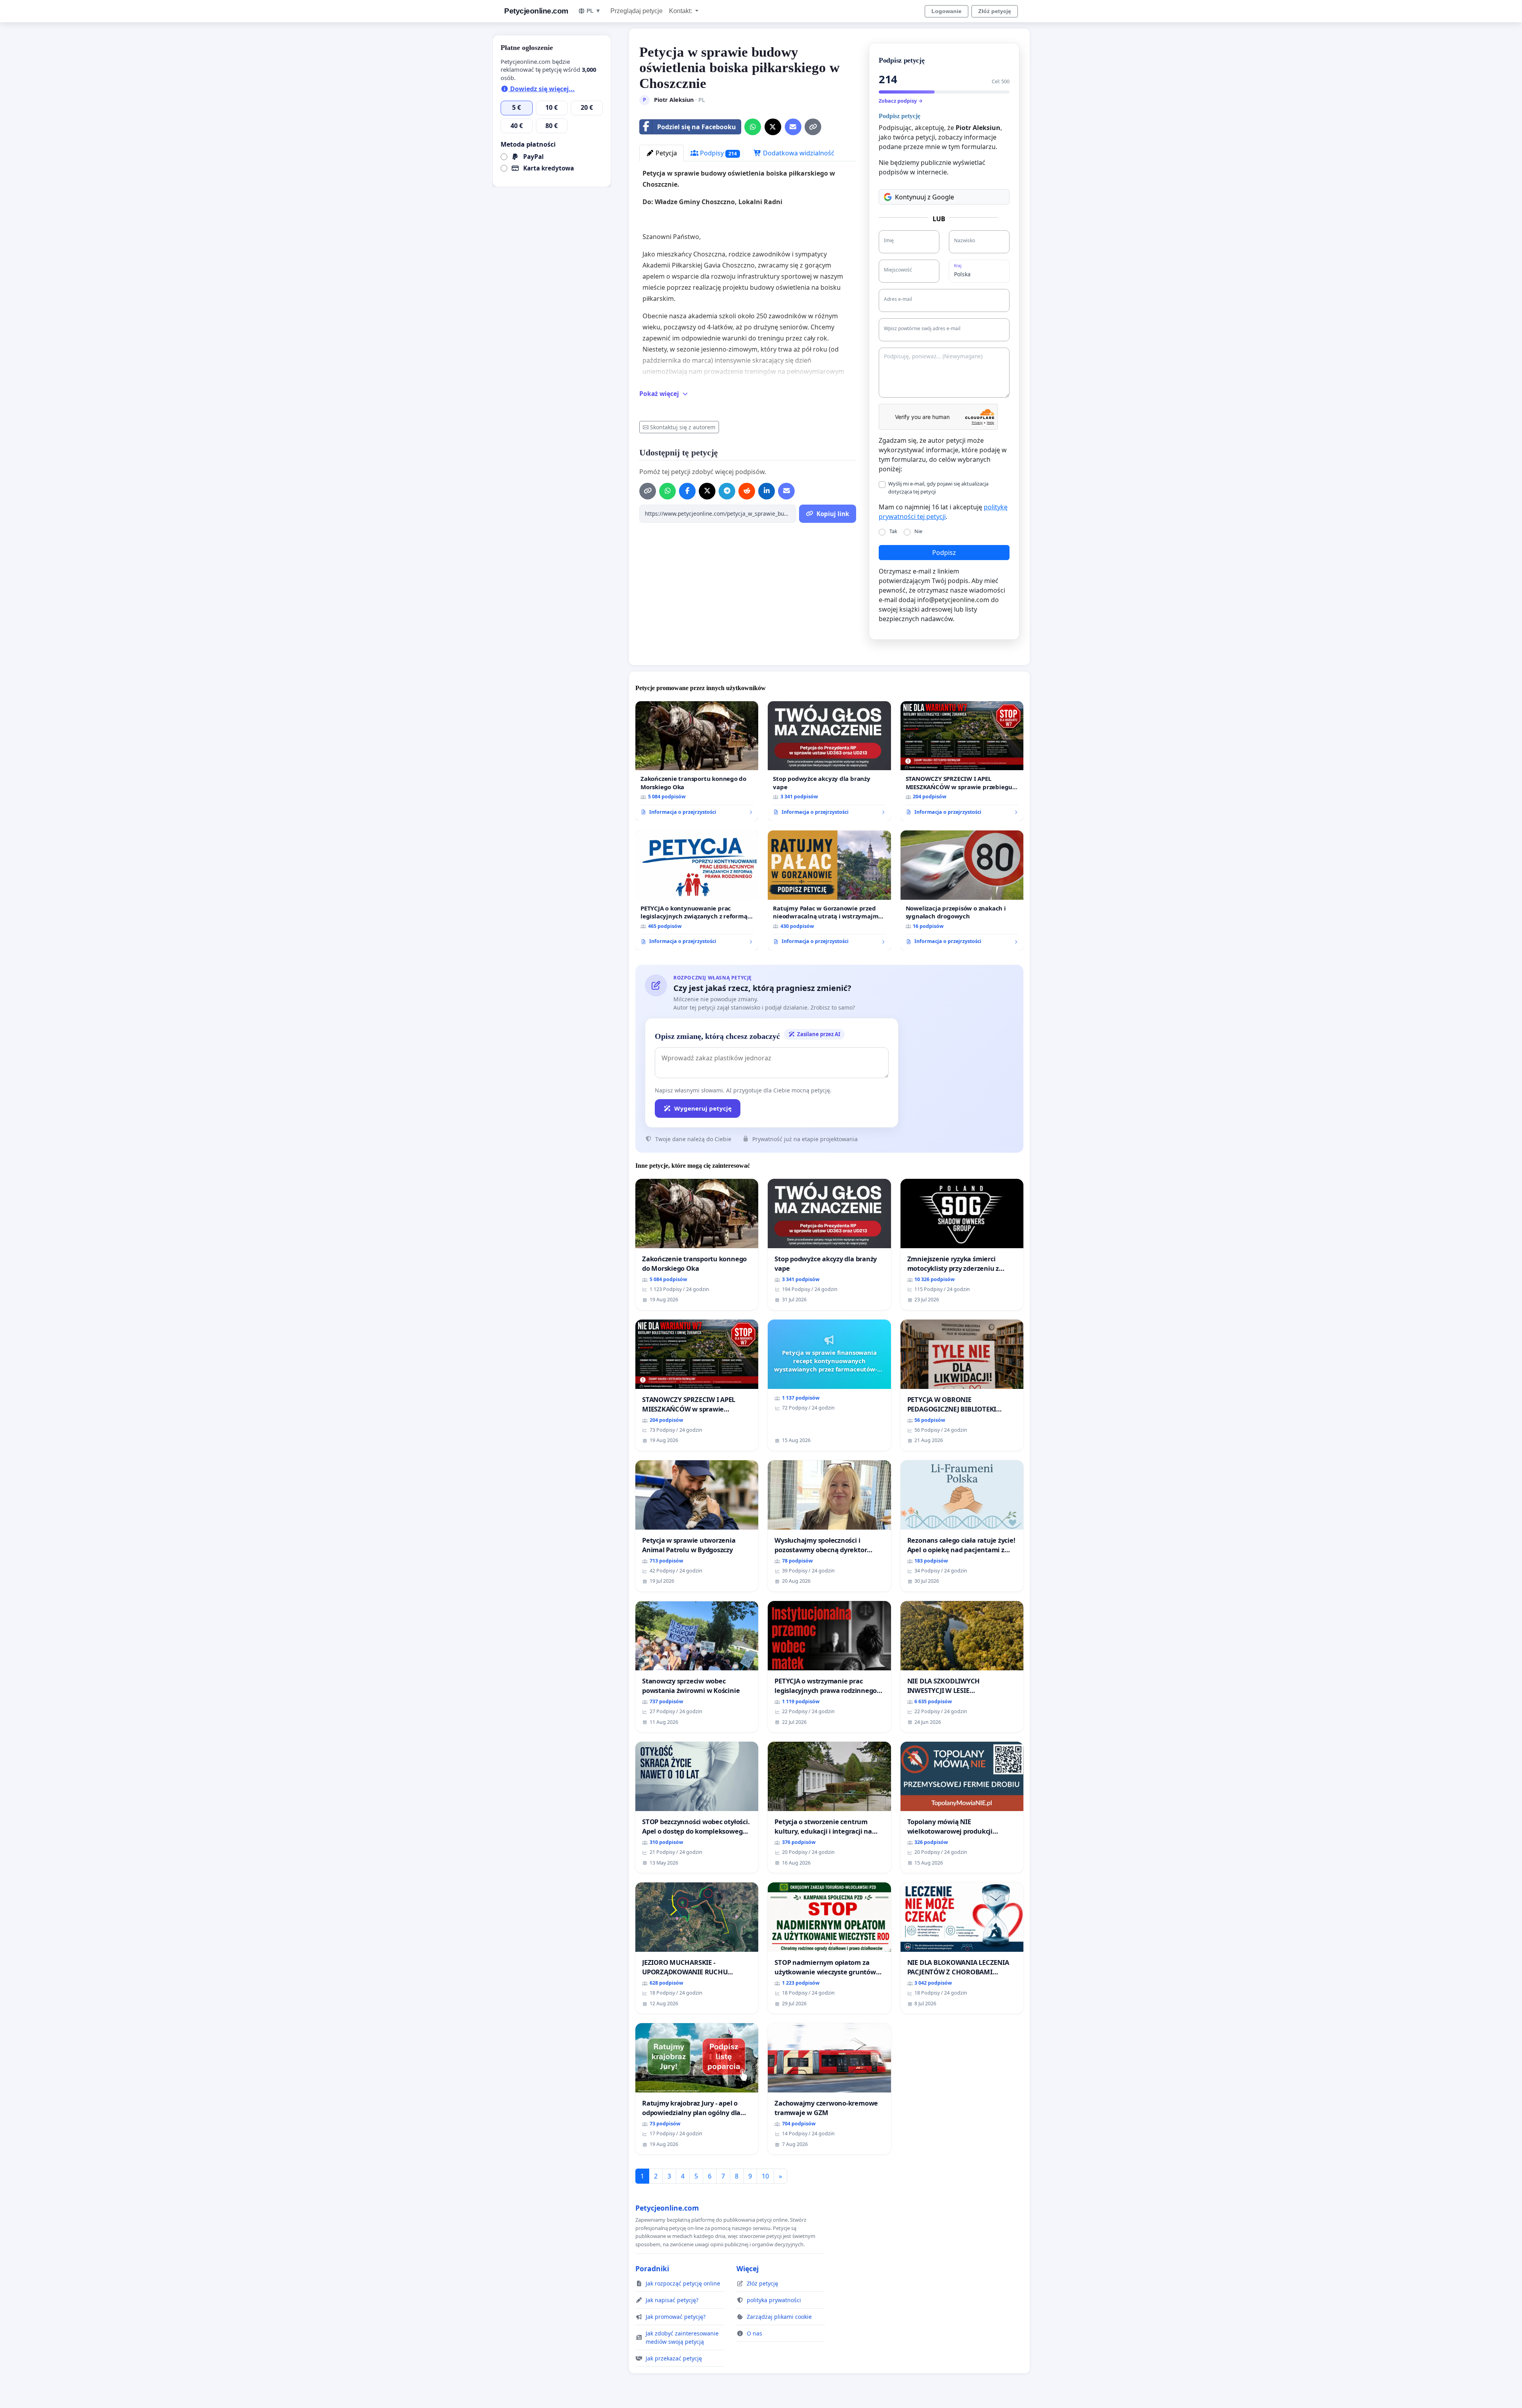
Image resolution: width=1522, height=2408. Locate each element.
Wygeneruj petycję (703, 1108)
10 (765, 2176)
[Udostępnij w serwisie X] (773, 127)
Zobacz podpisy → (901, 101)
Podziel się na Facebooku (697, 127)
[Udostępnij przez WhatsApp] (753, 127)
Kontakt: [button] (681, 11)
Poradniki (652, 2268)
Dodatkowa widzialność (798, 153)
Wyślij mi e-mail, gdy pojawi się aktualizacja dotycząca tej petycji (938, 487)
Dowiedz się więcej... (542, 89)
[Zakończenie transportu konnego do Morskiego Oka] (697, 761)
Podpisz (944, 553)
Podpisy (718, 153)
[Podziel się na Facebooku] (687, 491)
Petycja (665, 153)
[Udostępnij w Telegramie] (727, 491)
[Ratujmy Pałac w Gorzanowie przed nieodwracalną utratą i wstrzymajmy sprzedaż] (829, 890)
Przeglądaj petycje (637, 11)
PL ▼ (594, 11)
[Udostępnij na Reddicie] (747, 491)
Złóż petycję (995, 11)
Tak (893, 531)
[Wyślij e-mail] (793, 127)
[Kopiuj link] (813, 127)
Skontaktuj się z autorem (683, 427)
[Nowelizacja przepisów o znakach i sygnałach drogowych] (962, 890)
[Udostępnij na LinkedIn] (767, 491)
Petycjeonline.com (536, 11)
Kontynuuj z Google (924, 197)
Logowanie (946, 11)
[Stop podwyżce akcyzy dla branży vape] (829, 761)
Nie (918, 531)
